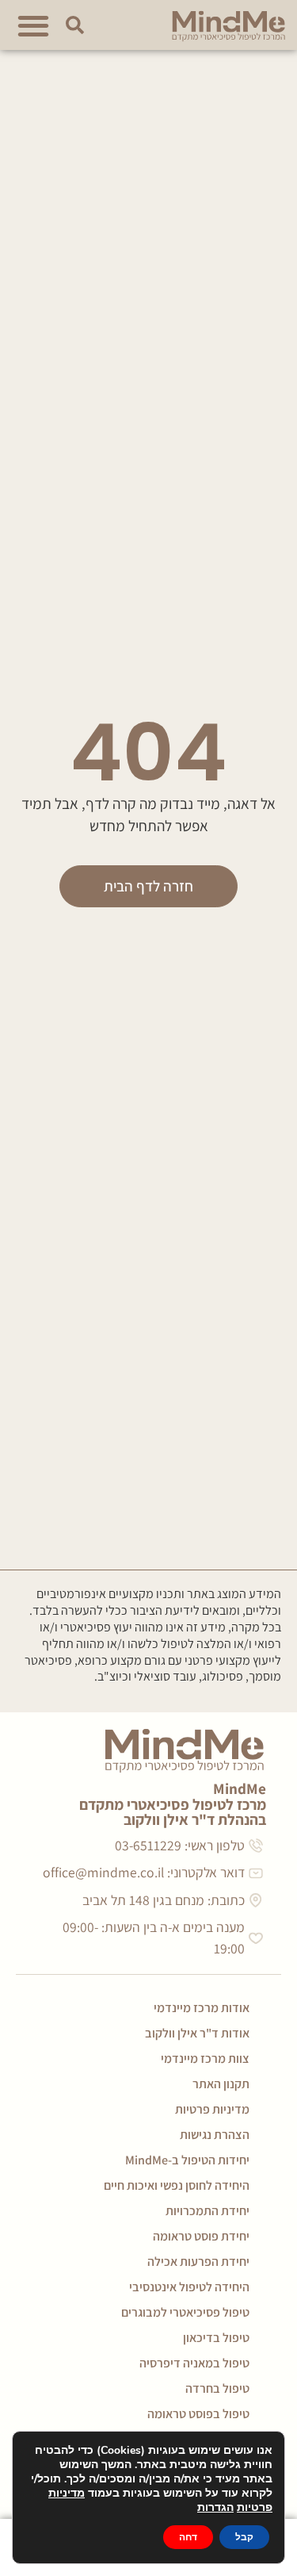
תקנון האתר (221, 2084)
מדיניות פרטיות (212, 2109)
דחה (188, 2537)
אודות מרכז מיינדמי (202, 2008)
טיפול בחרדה (217, 2388)
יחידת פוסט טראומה (201, 2236)
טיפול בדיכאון (216, 2338)
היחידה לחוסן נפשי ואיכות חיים (177, 2185)
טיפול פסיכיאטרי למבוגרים (185, 2312)
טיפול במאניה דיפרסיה (194, 2363)
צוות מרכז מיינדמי (205, 2058)
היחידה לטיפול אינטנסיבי (189, 2287)
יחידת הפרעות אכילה (198, 2262)
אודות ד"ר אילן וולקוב (197, 2033)
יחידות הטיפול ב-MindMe (187, 2160)
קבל (244, 2537)
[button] (33, 25)
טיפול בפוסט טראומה (198, 2414)
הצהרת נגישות (215, 2135)
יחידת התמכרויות (208, 2211)
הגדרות (215, 2508)
